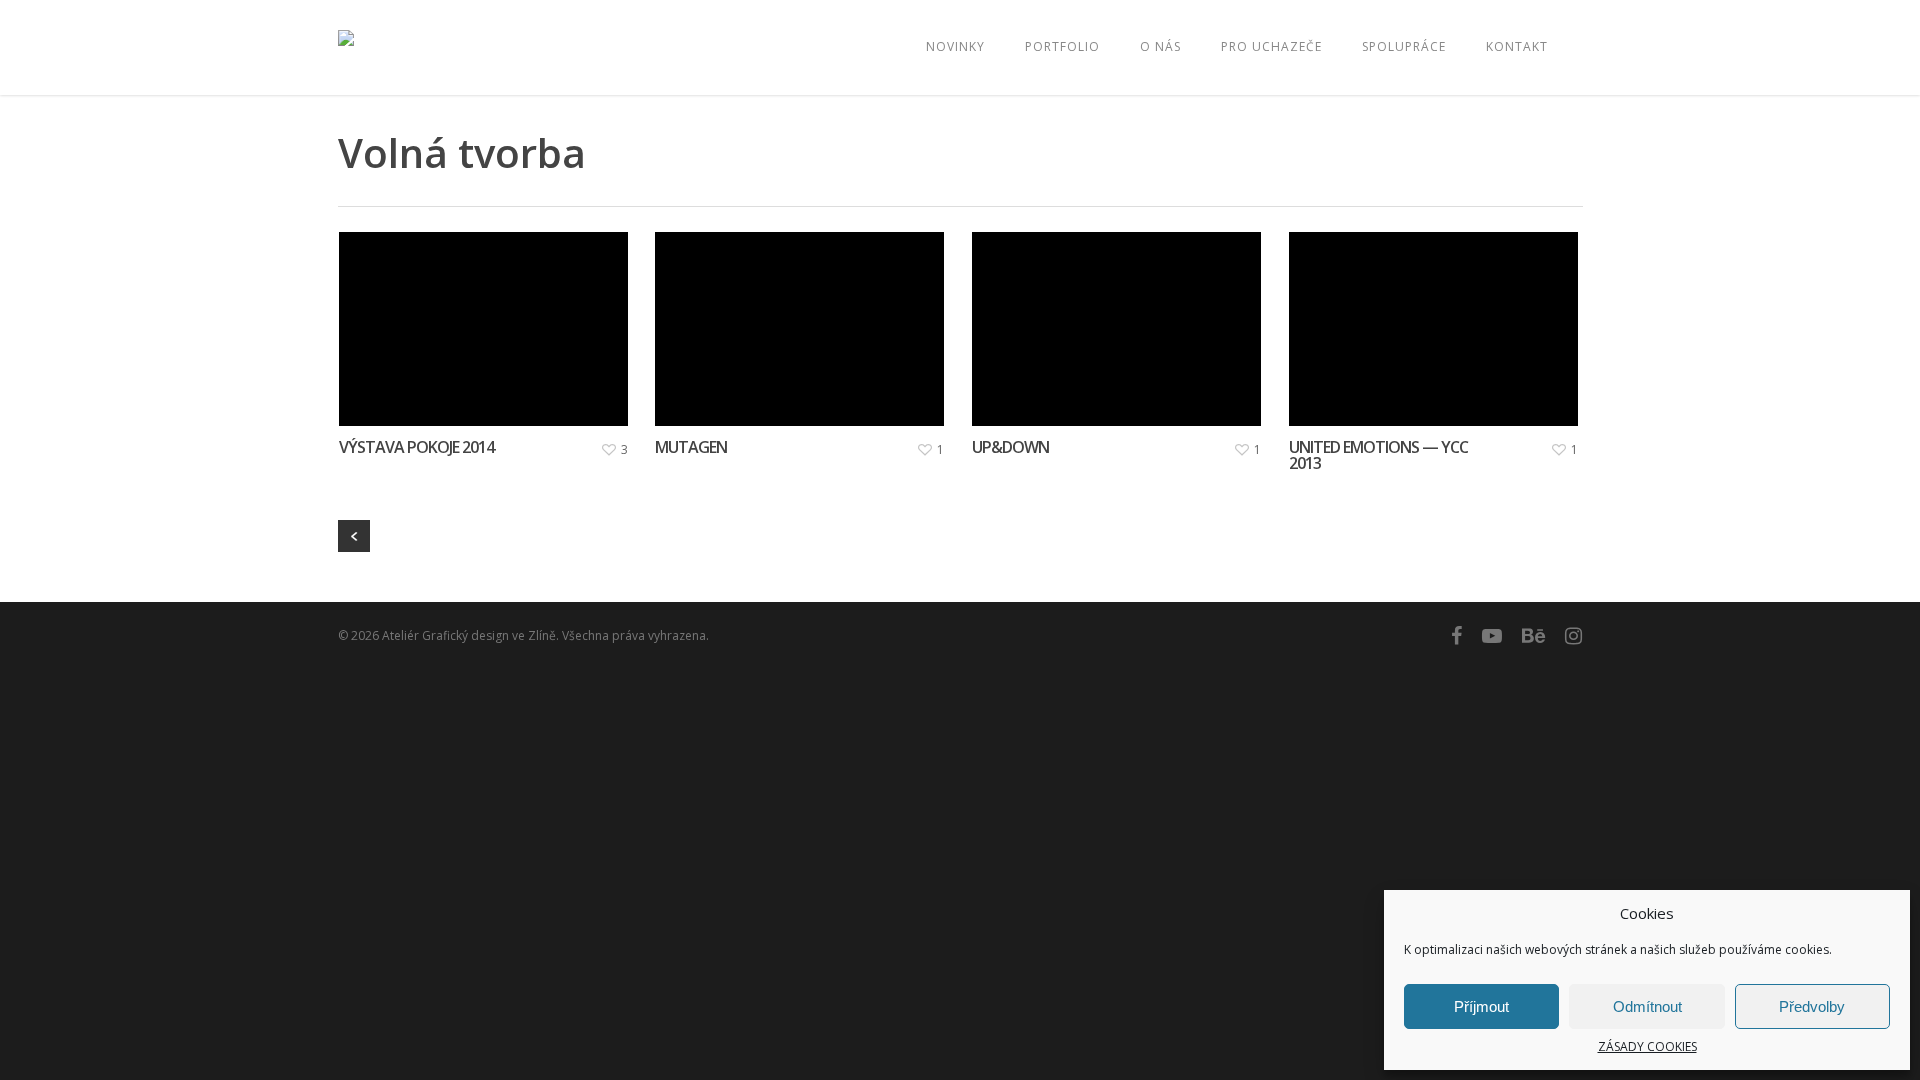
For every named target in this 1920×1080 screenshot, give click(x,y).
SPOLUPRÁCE (1404, 46)
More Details (488, 314)
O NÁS (1160, 46)
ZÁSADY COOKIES (1647, 1047)
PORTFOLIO (1062, 46)
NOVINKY (955, 46)
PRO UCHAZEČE (1271, 46)
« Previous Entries (354, 536)
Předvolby (1812, 1006)
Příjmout (1481, 1006)
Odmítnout (1647, 1006)
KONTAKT (1517, 46)
